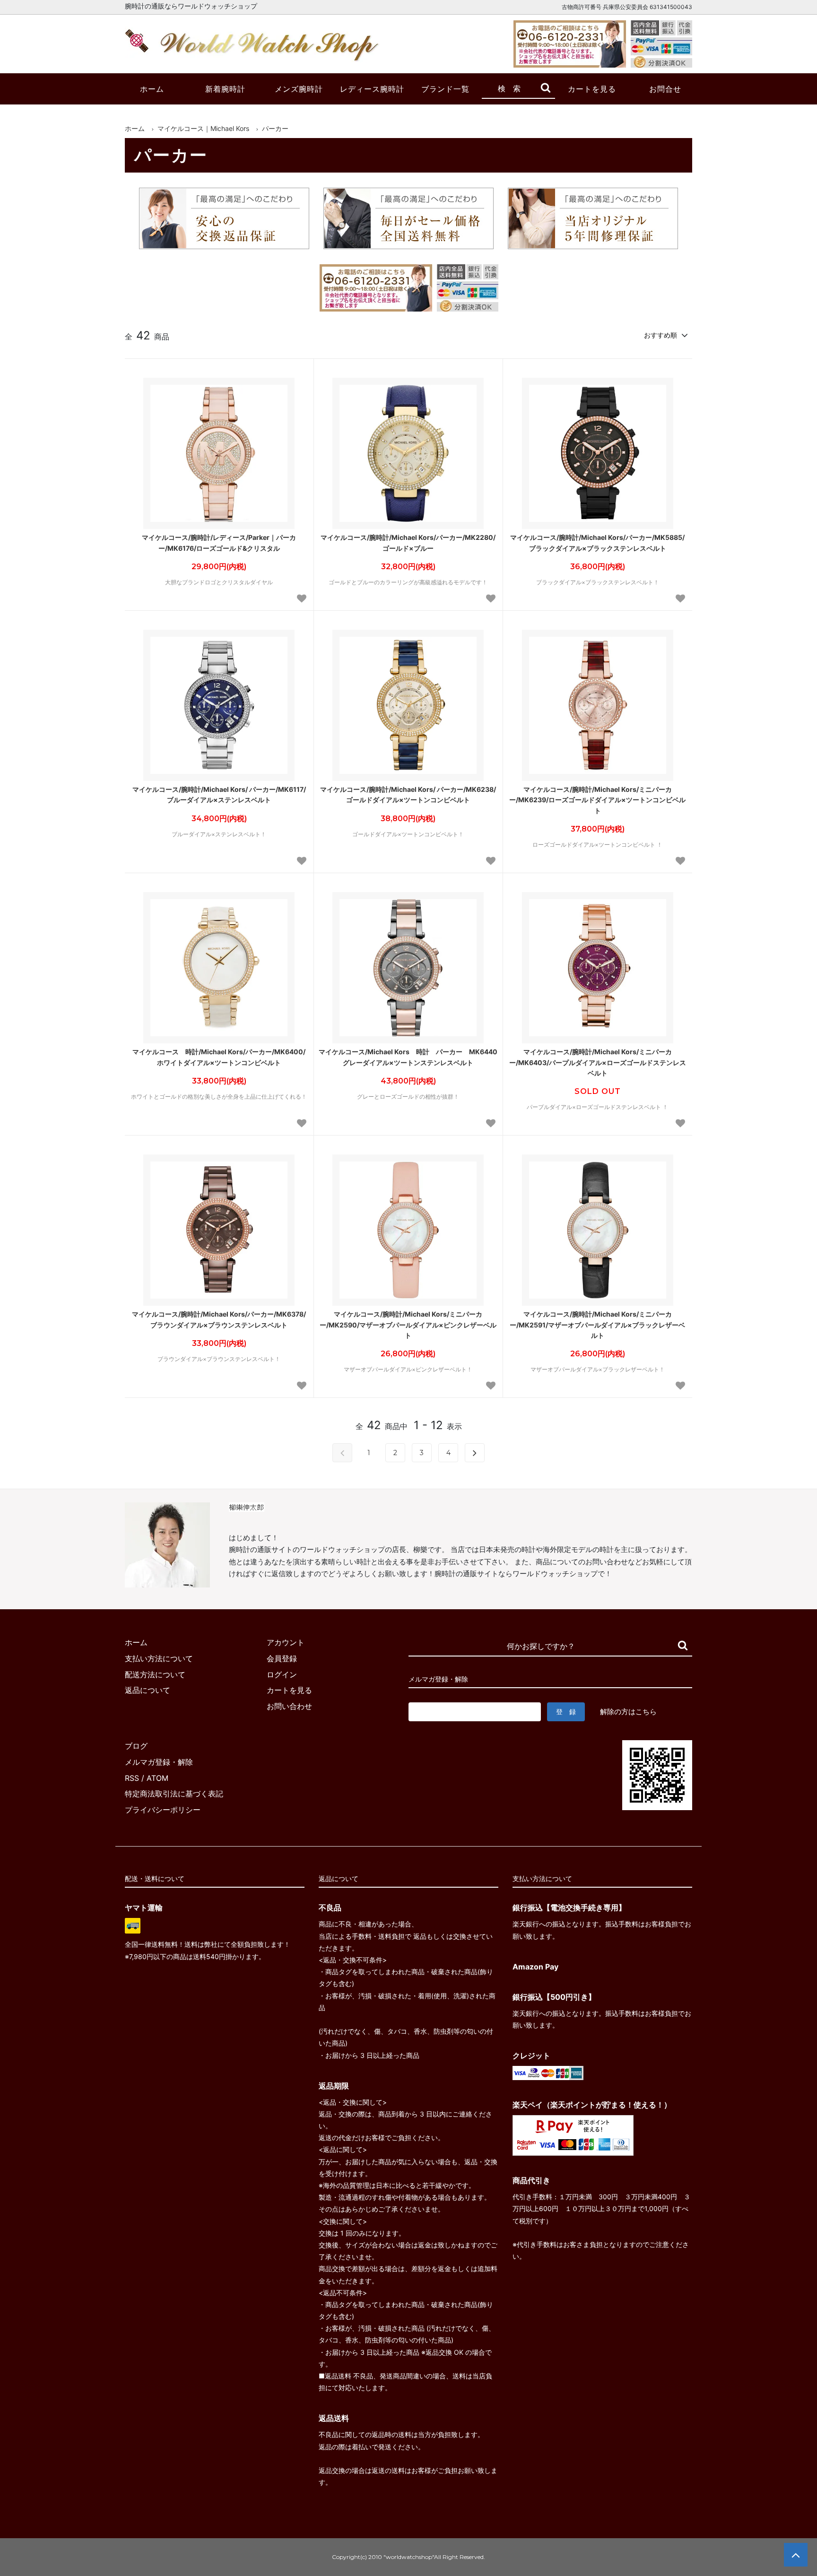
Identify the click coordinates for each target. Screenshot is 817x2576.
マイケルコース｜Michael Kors (203, 128)
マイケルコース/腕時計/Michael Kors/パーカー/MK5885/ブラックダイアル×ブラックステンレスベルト (597, 542)
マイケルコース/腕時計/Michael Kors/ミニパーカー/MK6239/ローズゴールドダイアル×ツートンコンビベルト (597, 800)
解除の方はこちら (628, 1712)
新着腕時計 (225, 89)
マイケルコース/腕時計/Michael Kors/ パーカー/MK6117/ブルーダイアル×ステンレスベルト (219, 794)
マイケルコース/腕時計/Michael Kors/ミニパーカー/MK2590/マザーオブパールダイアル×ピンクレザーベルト (408, 1325)
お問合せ (665, 89)
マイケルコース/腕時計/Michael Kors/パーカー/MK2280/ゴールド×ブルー (408, 542)
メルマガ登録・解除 (159, 1762)
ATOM (157, 1778)
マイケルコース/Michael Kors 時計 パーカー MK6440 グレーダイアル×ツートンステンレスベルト (408, 1057)
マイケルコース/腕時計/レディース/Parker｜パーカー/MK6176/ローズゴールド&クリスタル (219, 542)
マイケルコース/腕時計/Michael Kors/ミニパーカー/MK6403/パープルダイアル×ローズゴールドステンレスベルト (598, 1062)
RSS (132, 1778)
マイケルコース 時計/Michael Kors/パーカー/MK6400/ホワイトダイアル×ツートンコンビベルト (219, 1057)
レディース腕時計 (372, 89)
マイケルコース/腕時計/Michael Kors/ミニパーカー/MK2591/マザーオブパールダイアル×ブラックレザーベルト (597, 1325)
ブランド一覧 (445, 89)
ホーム (152, 89)
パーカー (275, 128)
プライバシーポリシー (163, 1810)
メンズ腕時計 (299, 89)
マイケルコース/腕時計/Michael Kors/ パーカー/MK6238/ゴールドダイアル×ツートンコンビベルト (408, 794)
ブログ (136, 1746)
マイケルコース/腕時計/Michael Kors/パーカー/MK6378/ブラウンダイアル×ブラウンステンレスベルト (219, 1319)
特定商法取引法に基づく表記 (174, 1794)
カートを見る (592, 89)
